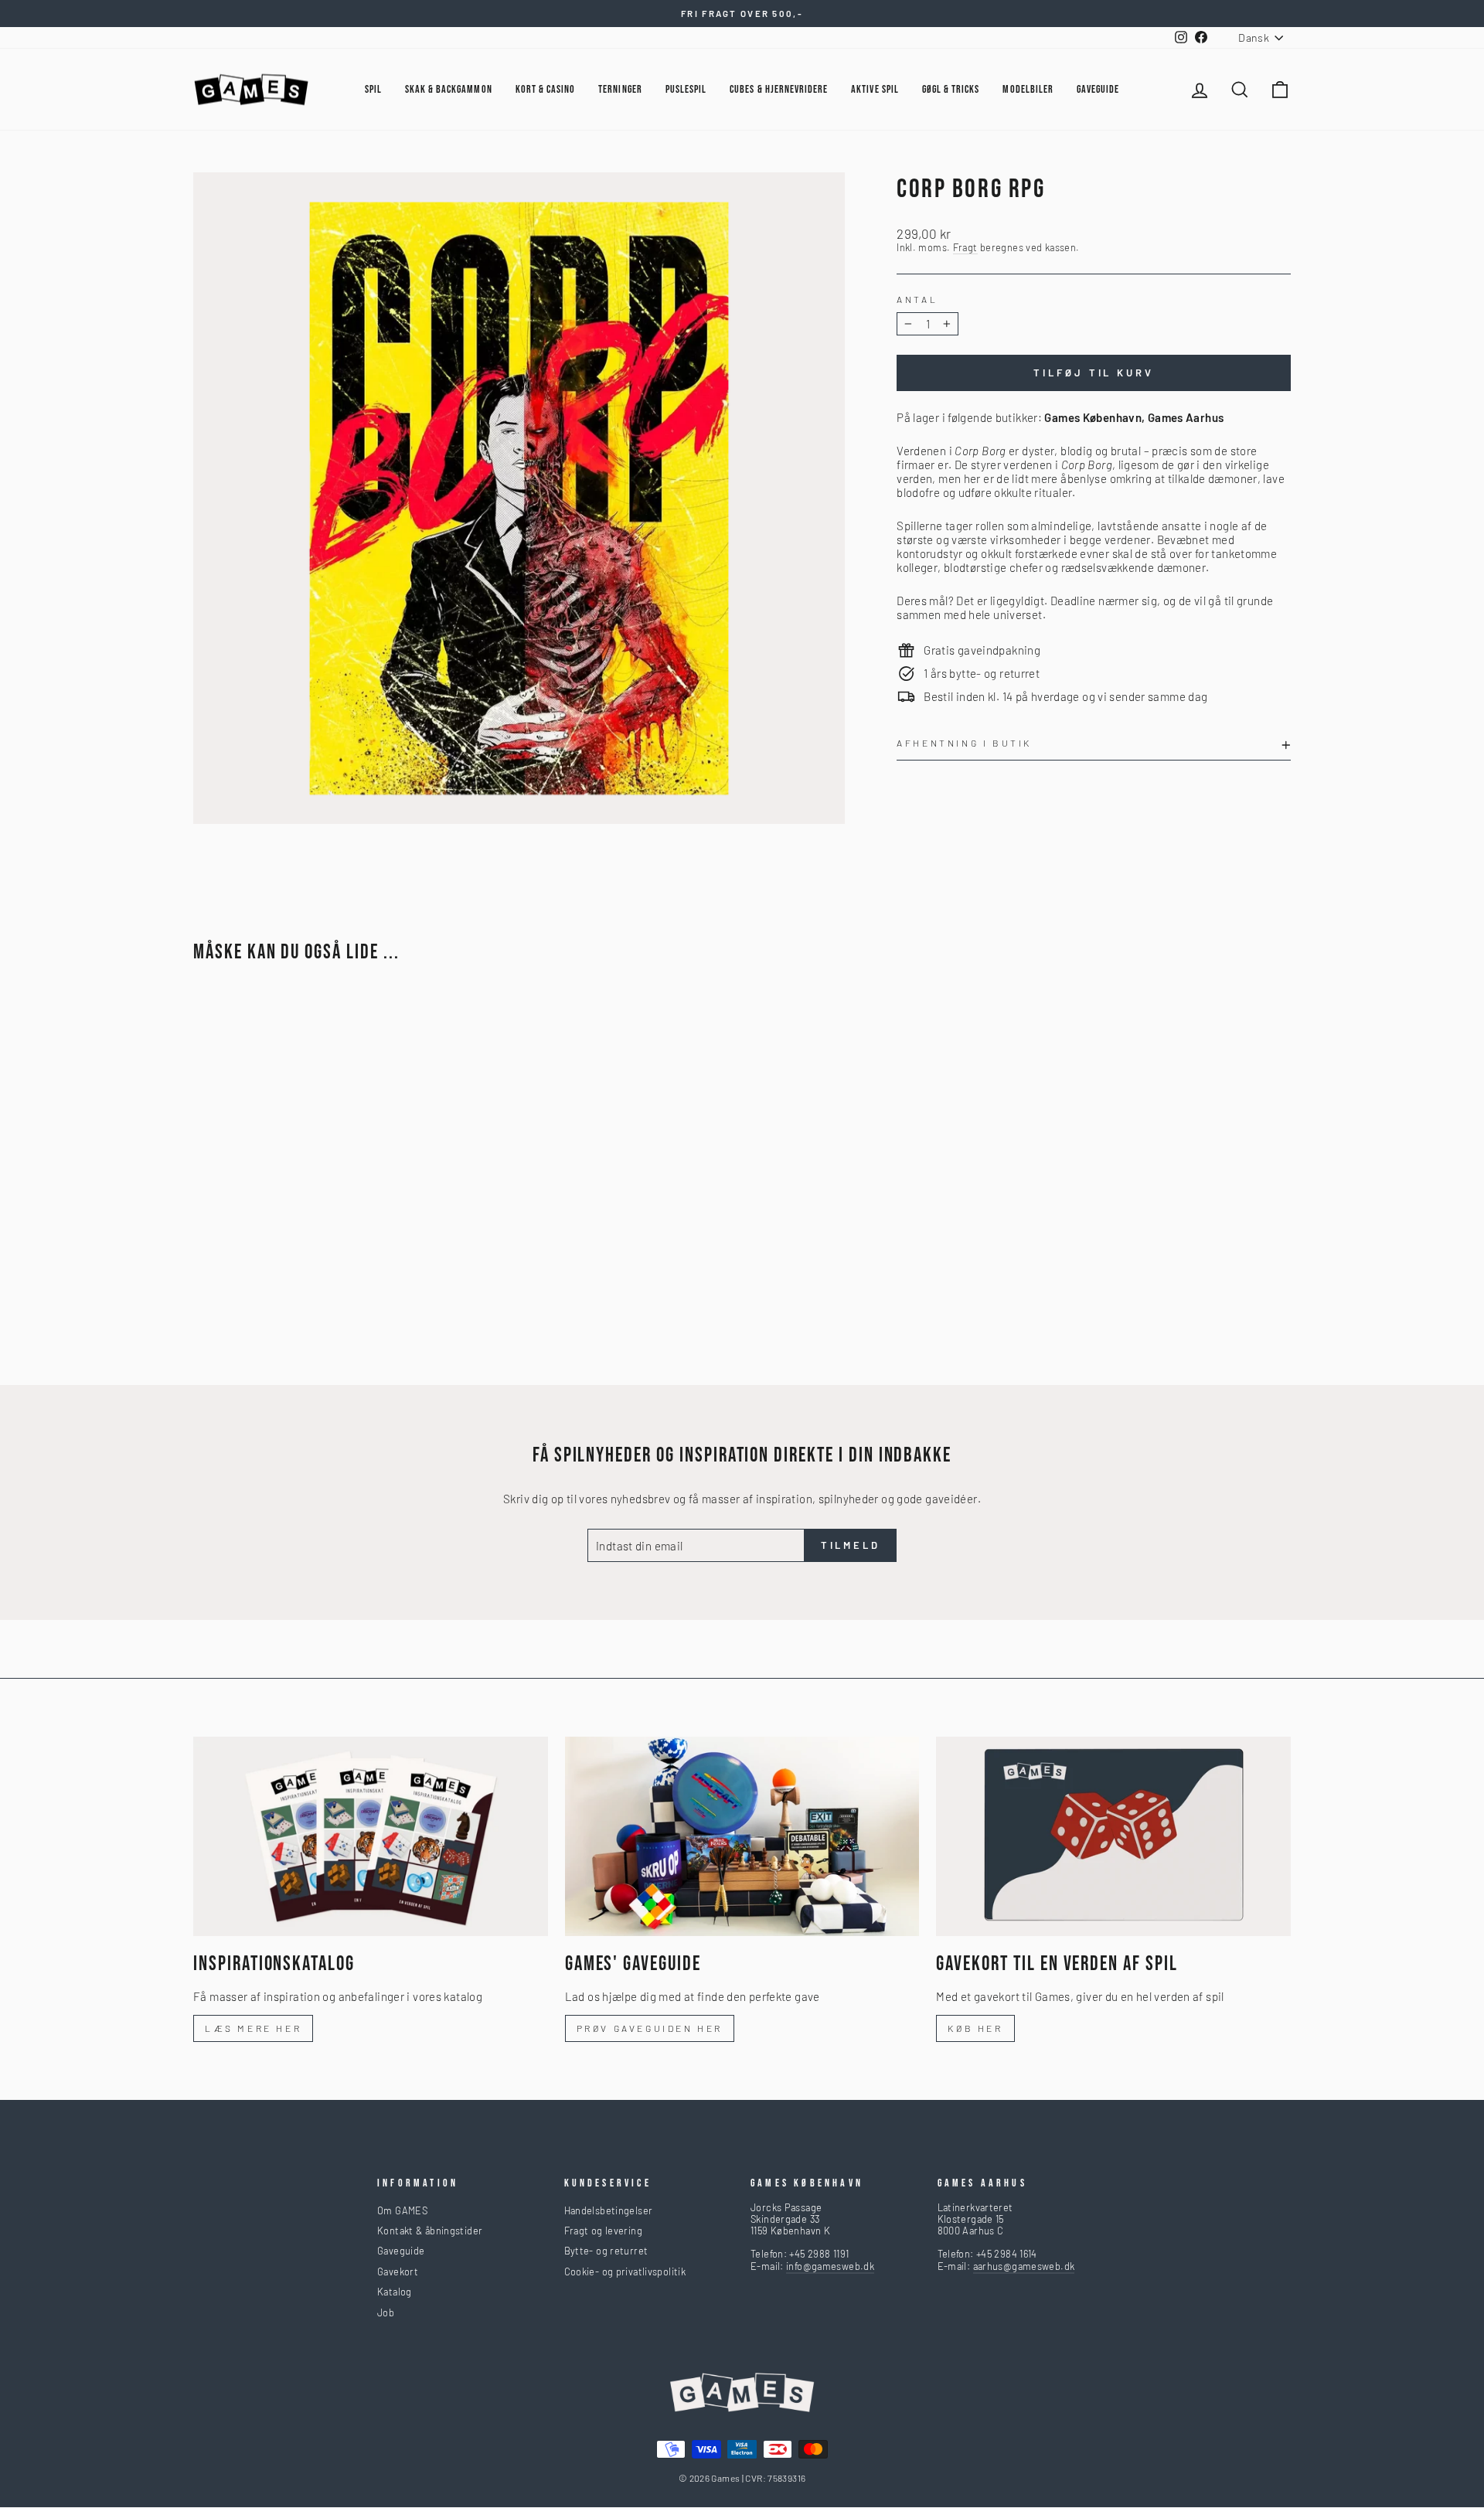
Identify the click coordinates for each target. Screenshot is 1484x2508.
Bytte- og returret (606, 2251)
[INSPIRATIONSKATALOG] (371, 1836)
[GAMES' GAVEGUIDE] (742, 1836)
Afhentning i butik (964, 743)
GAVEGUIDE (1098, 89)
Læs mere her (253, 2028)
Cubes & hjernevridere (779, 89)
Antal (917, 299)
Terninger (620, 89)
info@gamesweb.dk (830, 2266)
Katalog (395, 2292)
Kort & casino (546, 89)
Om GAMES (402, 2210)
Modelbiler (1028, 89)
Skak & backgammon (449, 89)
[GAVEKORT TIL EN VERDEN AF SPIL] (1113, 1836)
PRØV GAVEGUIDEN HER (650, 2028)
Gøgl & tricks (951, 89)
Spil (373, 89)
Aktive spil (875, 89)
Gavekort (398, 2271)
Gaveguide (401, 2251)
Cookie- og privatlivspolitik (625, 2271)
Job (386, 2312)
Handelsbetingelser (609, 2210)
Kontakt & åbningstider (430, 2231)
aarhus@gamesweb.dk (1024, 2266)
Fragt (965, 248)
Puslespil (686, 89)
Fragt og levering (603, 2231)
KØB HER (975, 2028)
